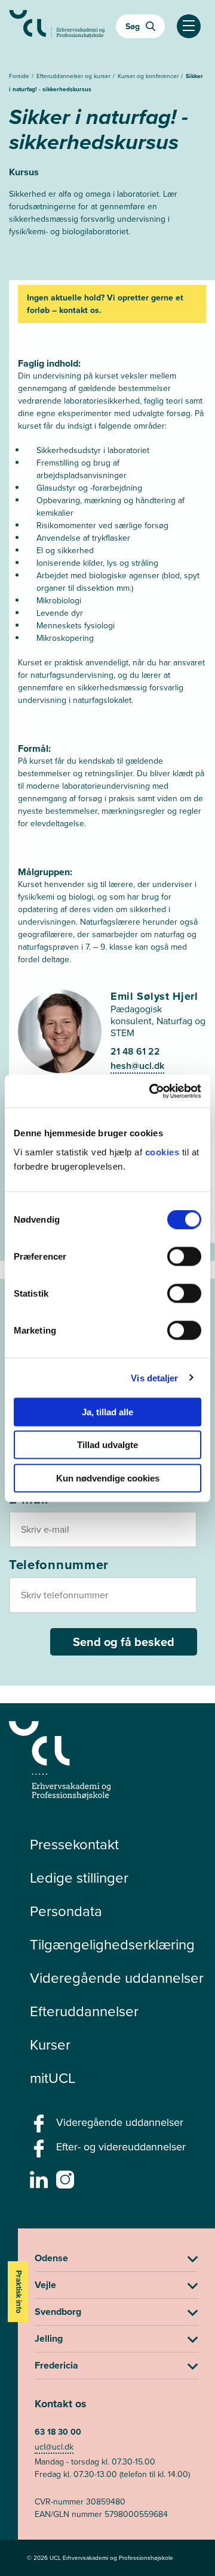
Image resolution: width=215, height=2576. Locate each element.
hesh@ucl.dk (137, 1066)
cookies (164, 1151)
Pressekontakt (74, 1844)
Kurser (50, 2044)
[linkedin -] (40, 2183)
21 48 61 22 (135, 1051)
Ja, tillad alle (107, 1411)
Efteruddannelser (84, 2011)
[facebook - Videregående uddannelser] (40, 2127)
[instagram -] (67, 2183)
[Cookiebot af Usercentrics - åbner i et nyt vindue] (152, 1091)
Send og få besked (124, 1642)
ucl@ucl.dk (54, 2447)
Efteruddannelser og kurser (74, 76)
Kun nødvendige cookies (108, 1478)
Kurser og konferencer (149, 76)
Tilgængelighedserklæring (112, 1944)
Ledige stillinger (79, 1877)
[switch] (184, 1256)
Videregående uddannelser (117, 1977)
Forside (20, 76)
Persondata (66, 1911)
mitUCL (53, 2078)
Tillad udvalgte (107, 1445)
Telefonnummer (59, 1564)
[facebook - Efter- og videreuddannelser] (40, 2152)
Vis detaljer (154, 1378)
